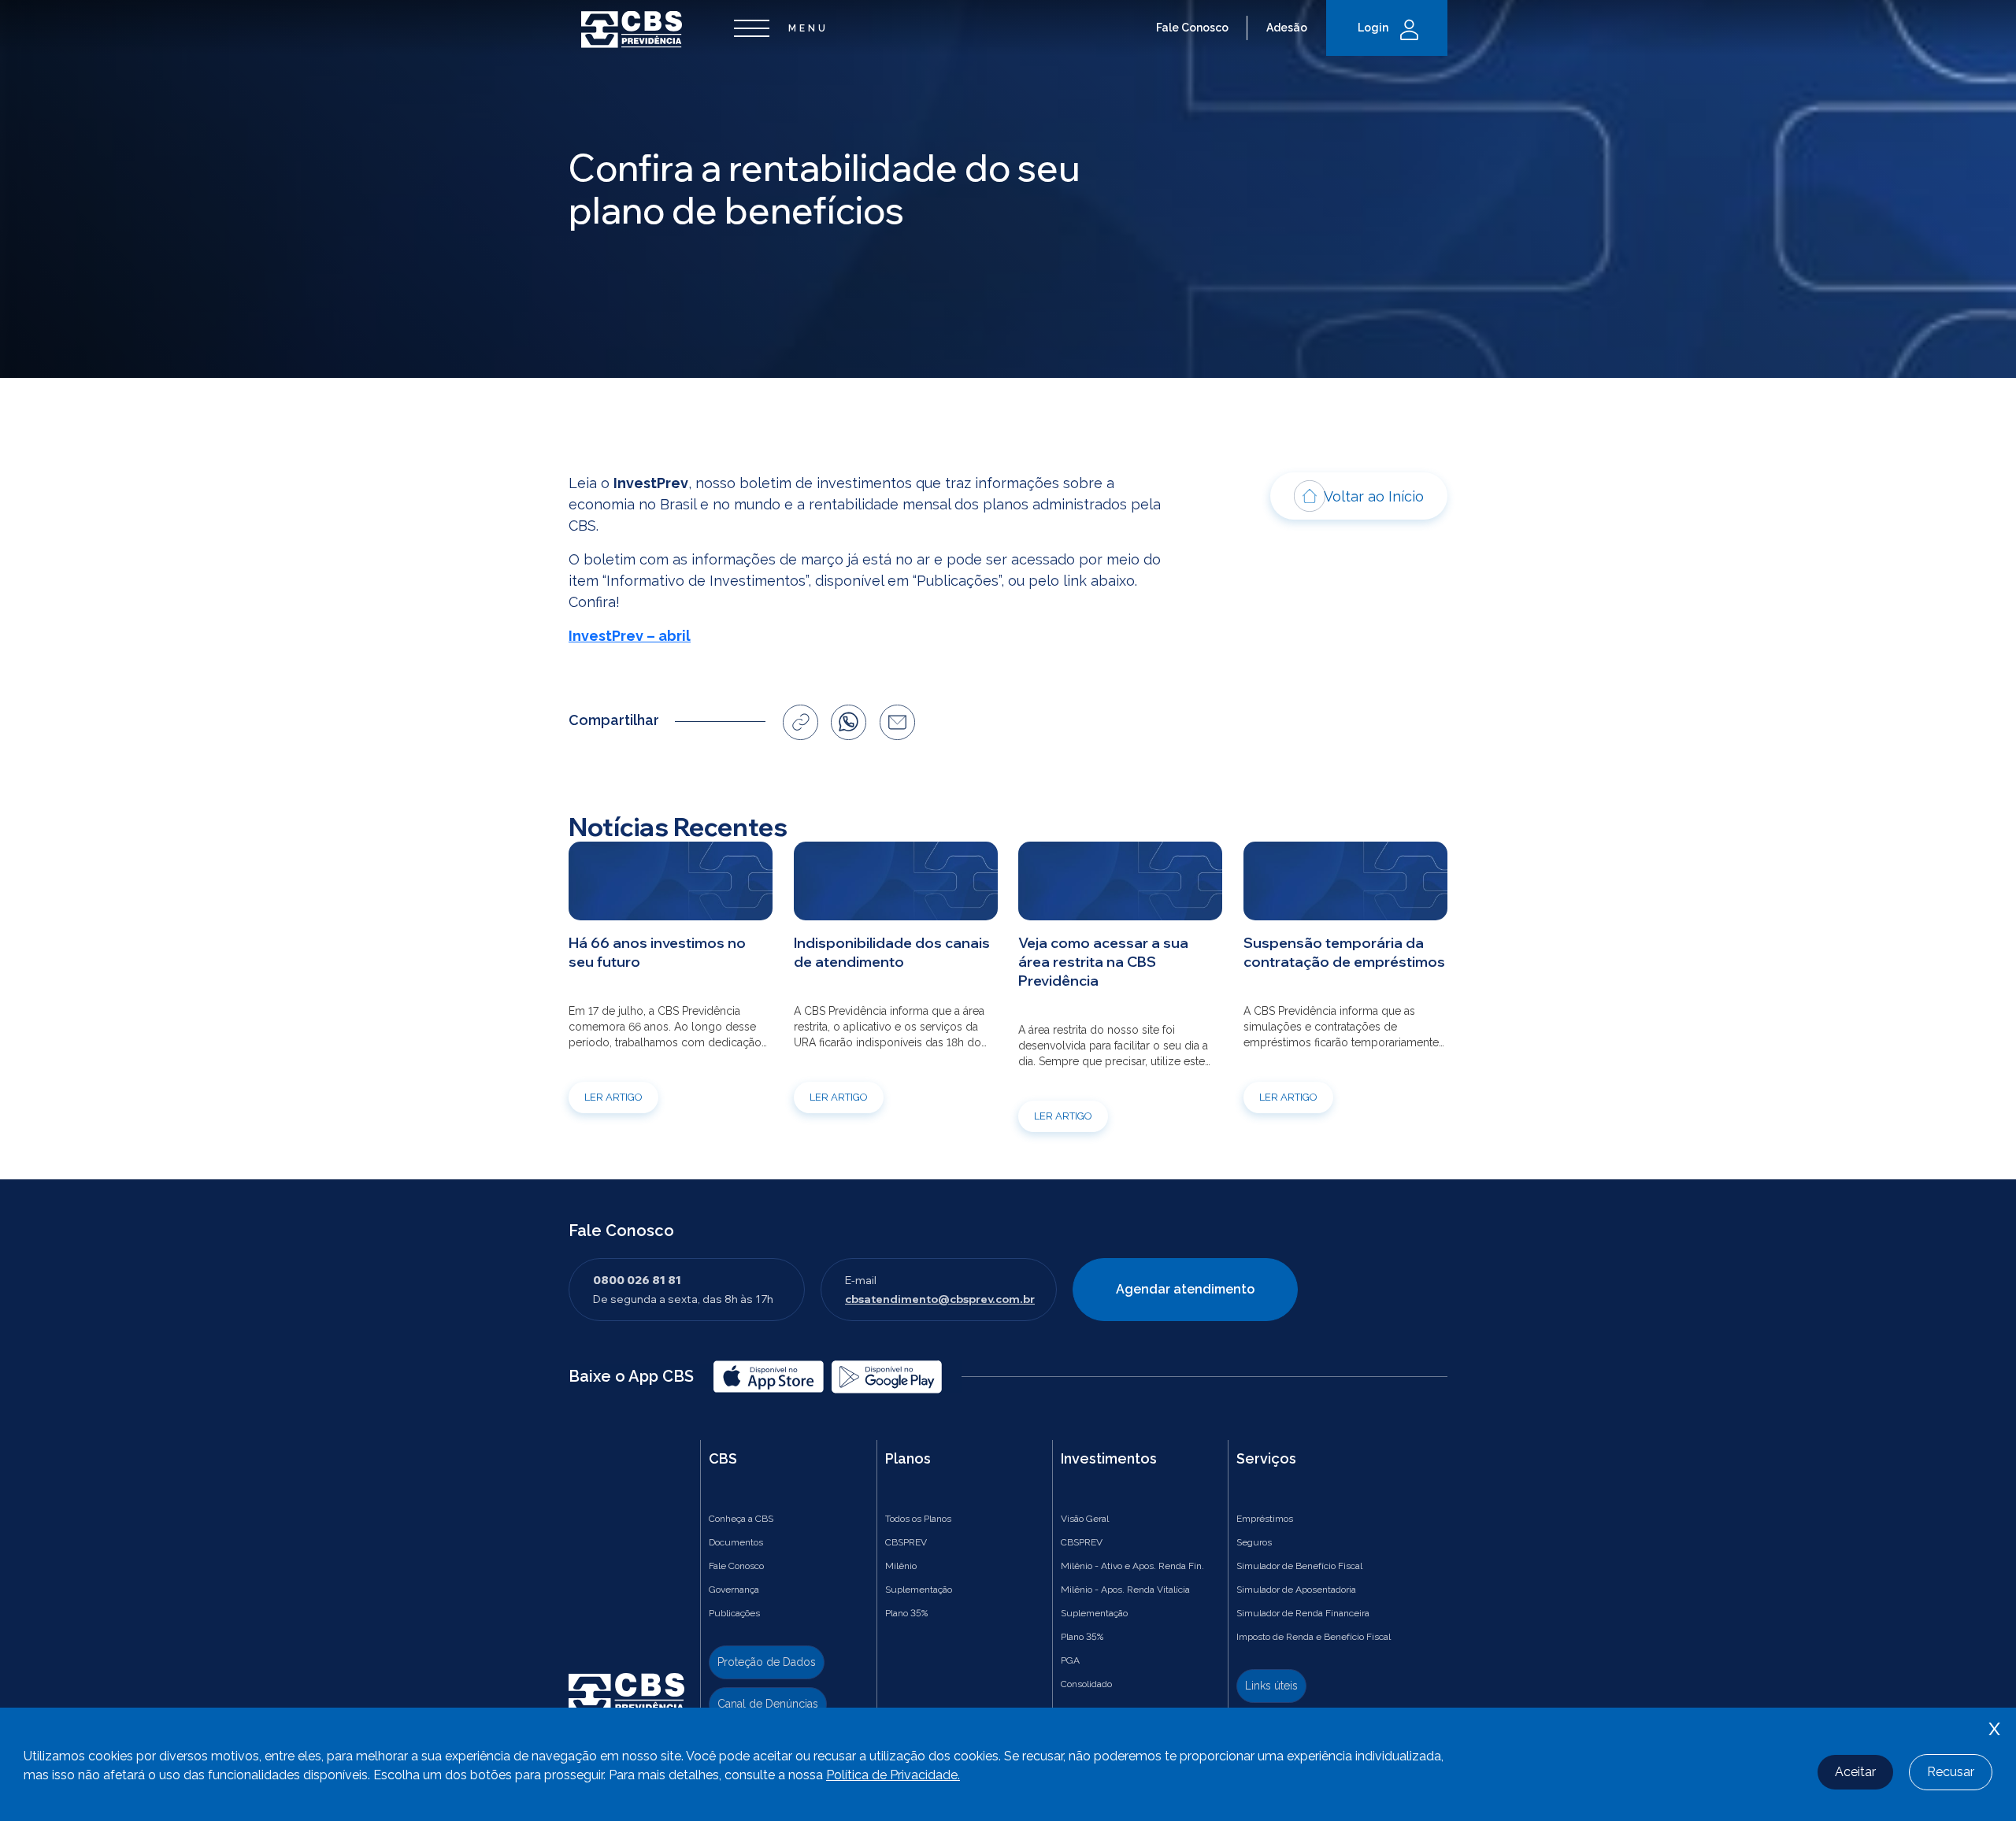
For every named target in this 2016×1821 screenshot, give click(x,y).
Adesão (1287, 28)
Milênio (901, 1566)
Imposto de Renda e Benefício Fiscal (1314, 1637)
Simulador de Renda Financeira (1303, 1613)
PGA (1070, 1660)
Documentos (736, 1542)
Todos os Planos (918, 1519)
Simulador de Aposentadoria (1296, 1590)
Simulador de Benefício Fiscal (1299, 1566)
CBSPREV (906, 1542)
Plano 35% (906, 1613)
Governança (734, 1590)
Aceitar (1855, 1772)
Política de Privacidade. (893, 1775)
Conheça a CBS (741, 1519)
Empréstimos (1265, 1519)
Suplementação (919, 1590)
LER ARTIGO (613, 1097)
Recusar (1951, 1772)
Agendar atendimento (1185, 1289)
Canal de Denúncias (768, 1704)
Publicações (734, 1613)
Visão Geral (1085, 1519)
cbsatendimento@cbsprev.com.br (940, 1299)
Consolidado (1086, 1684)
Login (1373, 28)
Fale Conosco (1192, 28)
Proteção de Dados (767, 1662)
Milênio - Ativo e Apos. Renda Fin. (1132, 1566)
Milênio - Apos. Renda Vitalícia (1125, 1590)
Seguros (1254, 1542)
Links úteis (1271, 1686)
